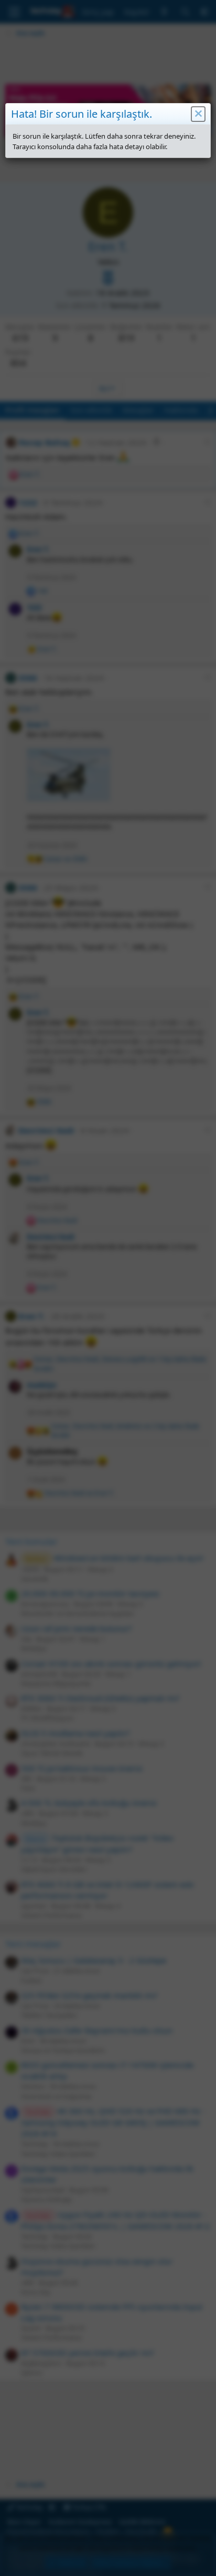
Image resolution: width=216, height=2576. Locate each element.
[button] (198, 114)
